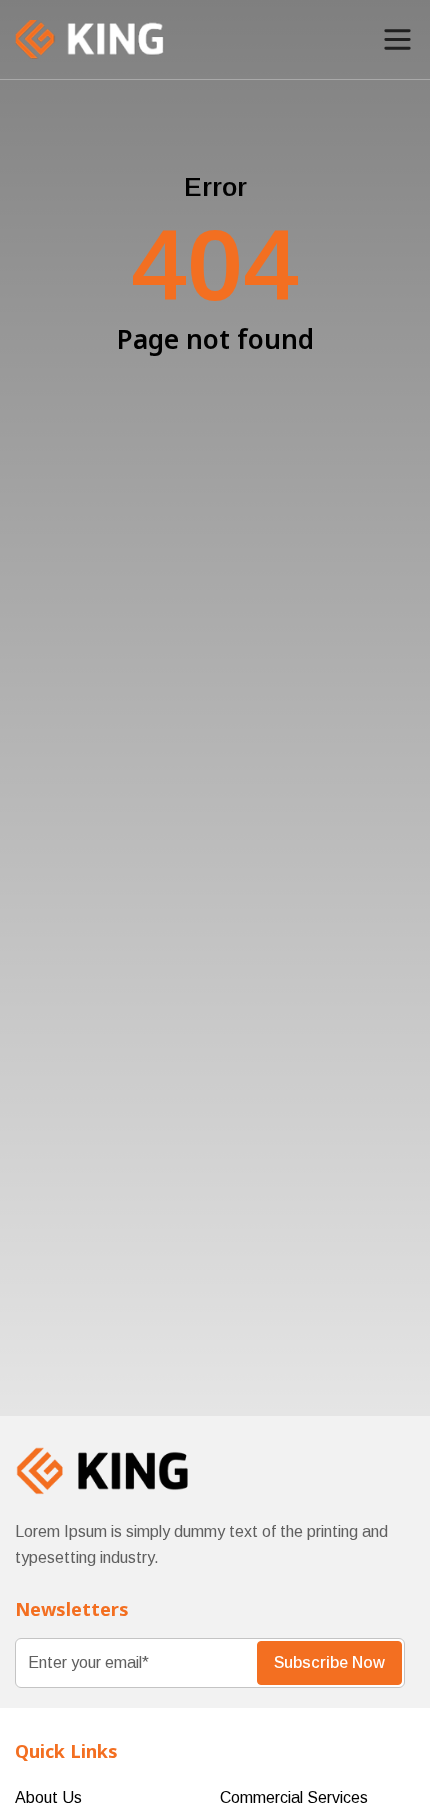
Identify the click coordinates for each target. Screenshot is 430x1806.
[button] (397, 39)
